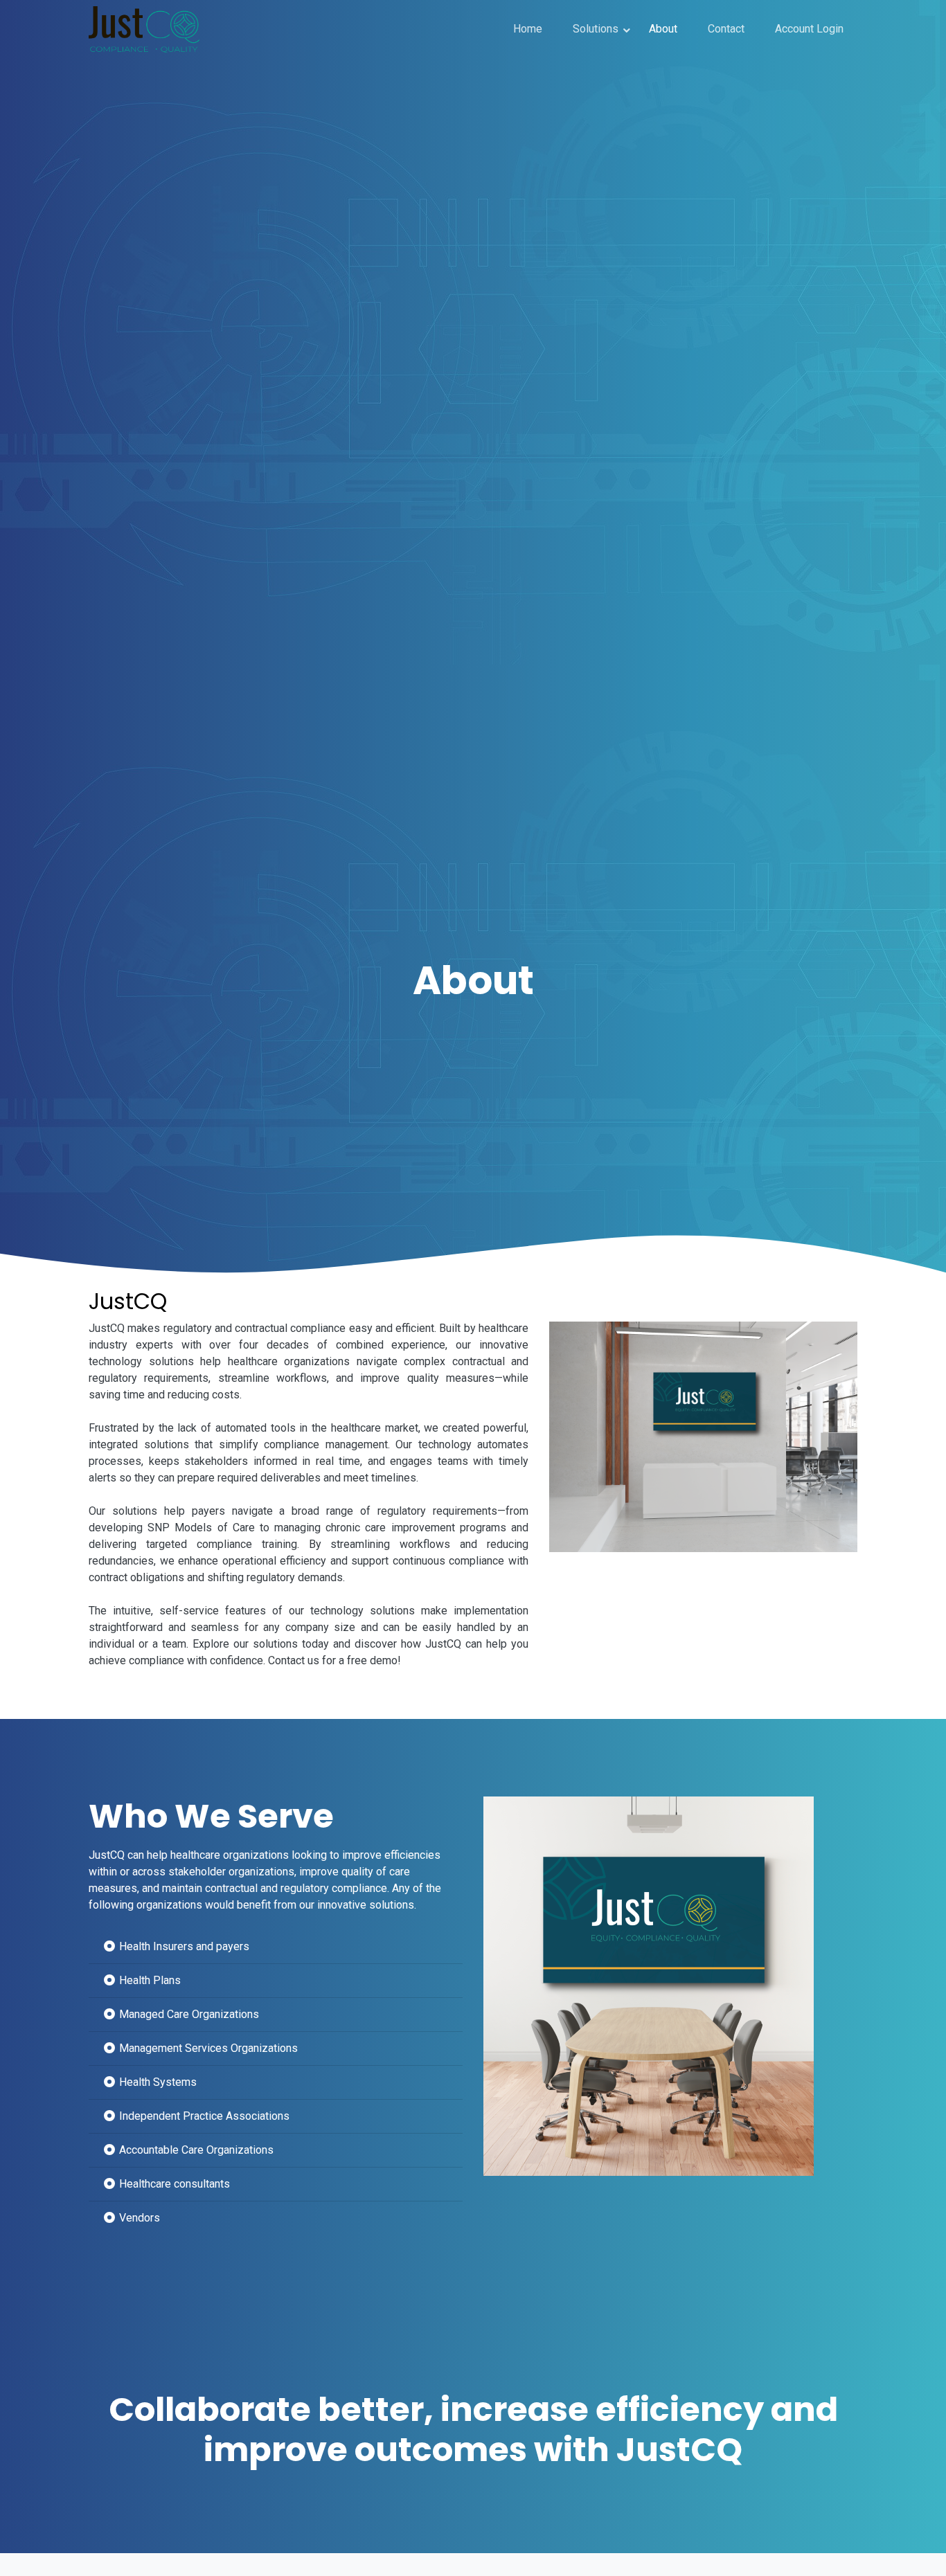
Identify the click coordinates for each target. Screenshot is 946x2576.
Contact (726, 29)
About (663, 29)
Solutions (596, 29)
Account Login (809, 29)
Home (528, 29)
